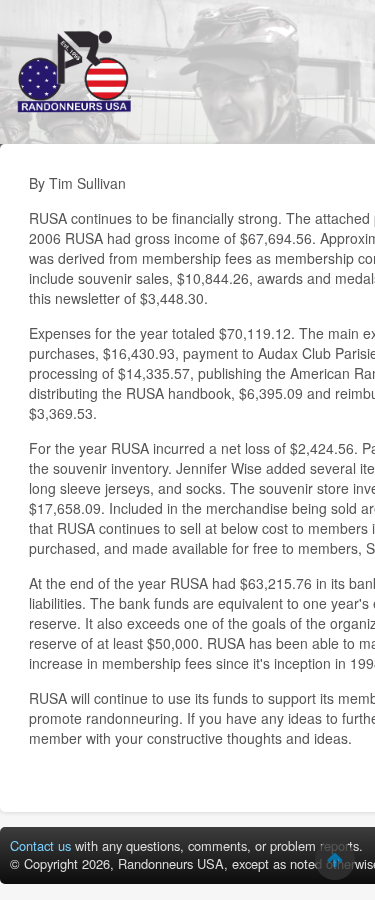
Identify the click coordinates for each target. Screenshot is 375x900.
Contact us (40, 845)
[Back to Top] (335, 860)
